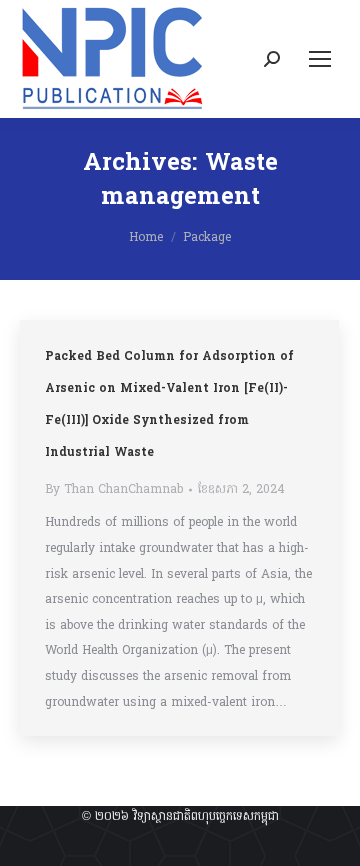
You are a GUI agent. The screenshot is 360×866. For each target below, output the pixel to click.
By (114, 490)
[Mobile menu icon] (320, 59)
